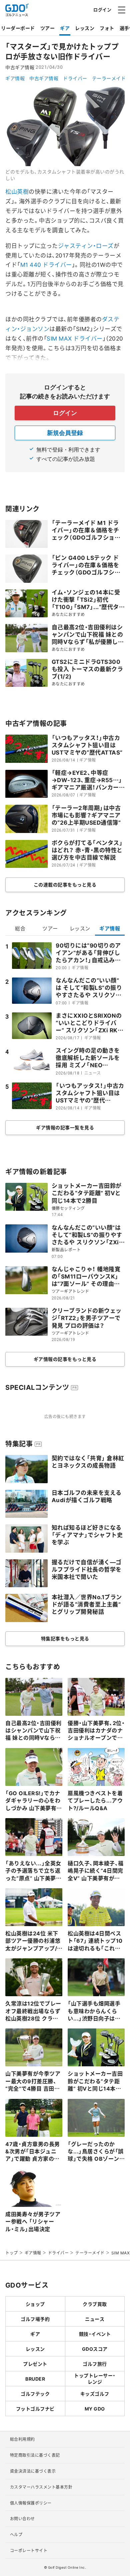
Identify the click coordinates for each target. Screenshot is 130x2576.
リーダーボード (18, 28)
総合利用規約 (22, 2439)
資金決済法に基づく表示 (33, 2471)
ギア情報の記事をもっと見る (65, 1359)
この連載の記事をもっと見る (65, 884)
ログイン (102, 9)
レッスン (85, 28)
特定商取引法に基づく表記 (35, 2455)
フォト (107, 28)
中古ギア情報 (44, 78)
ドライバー (75, 78)
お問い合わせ (22, 2519)
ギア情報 (15, 78)
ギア (65, 28)
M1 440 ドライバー (46, 264)
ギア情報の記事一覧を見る (65, 1127)
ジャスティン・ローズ (86, 245)
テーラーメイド (109, 78)
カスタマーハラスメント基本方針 (41, 2487)
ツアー (48, 28)
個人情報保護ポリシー (31, 2503)
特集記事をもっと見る (65, 1638)
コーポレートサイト (29, 2550)
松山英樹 (17, 191)
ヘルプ (16, 2534)
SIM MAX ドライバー (75, 338)
